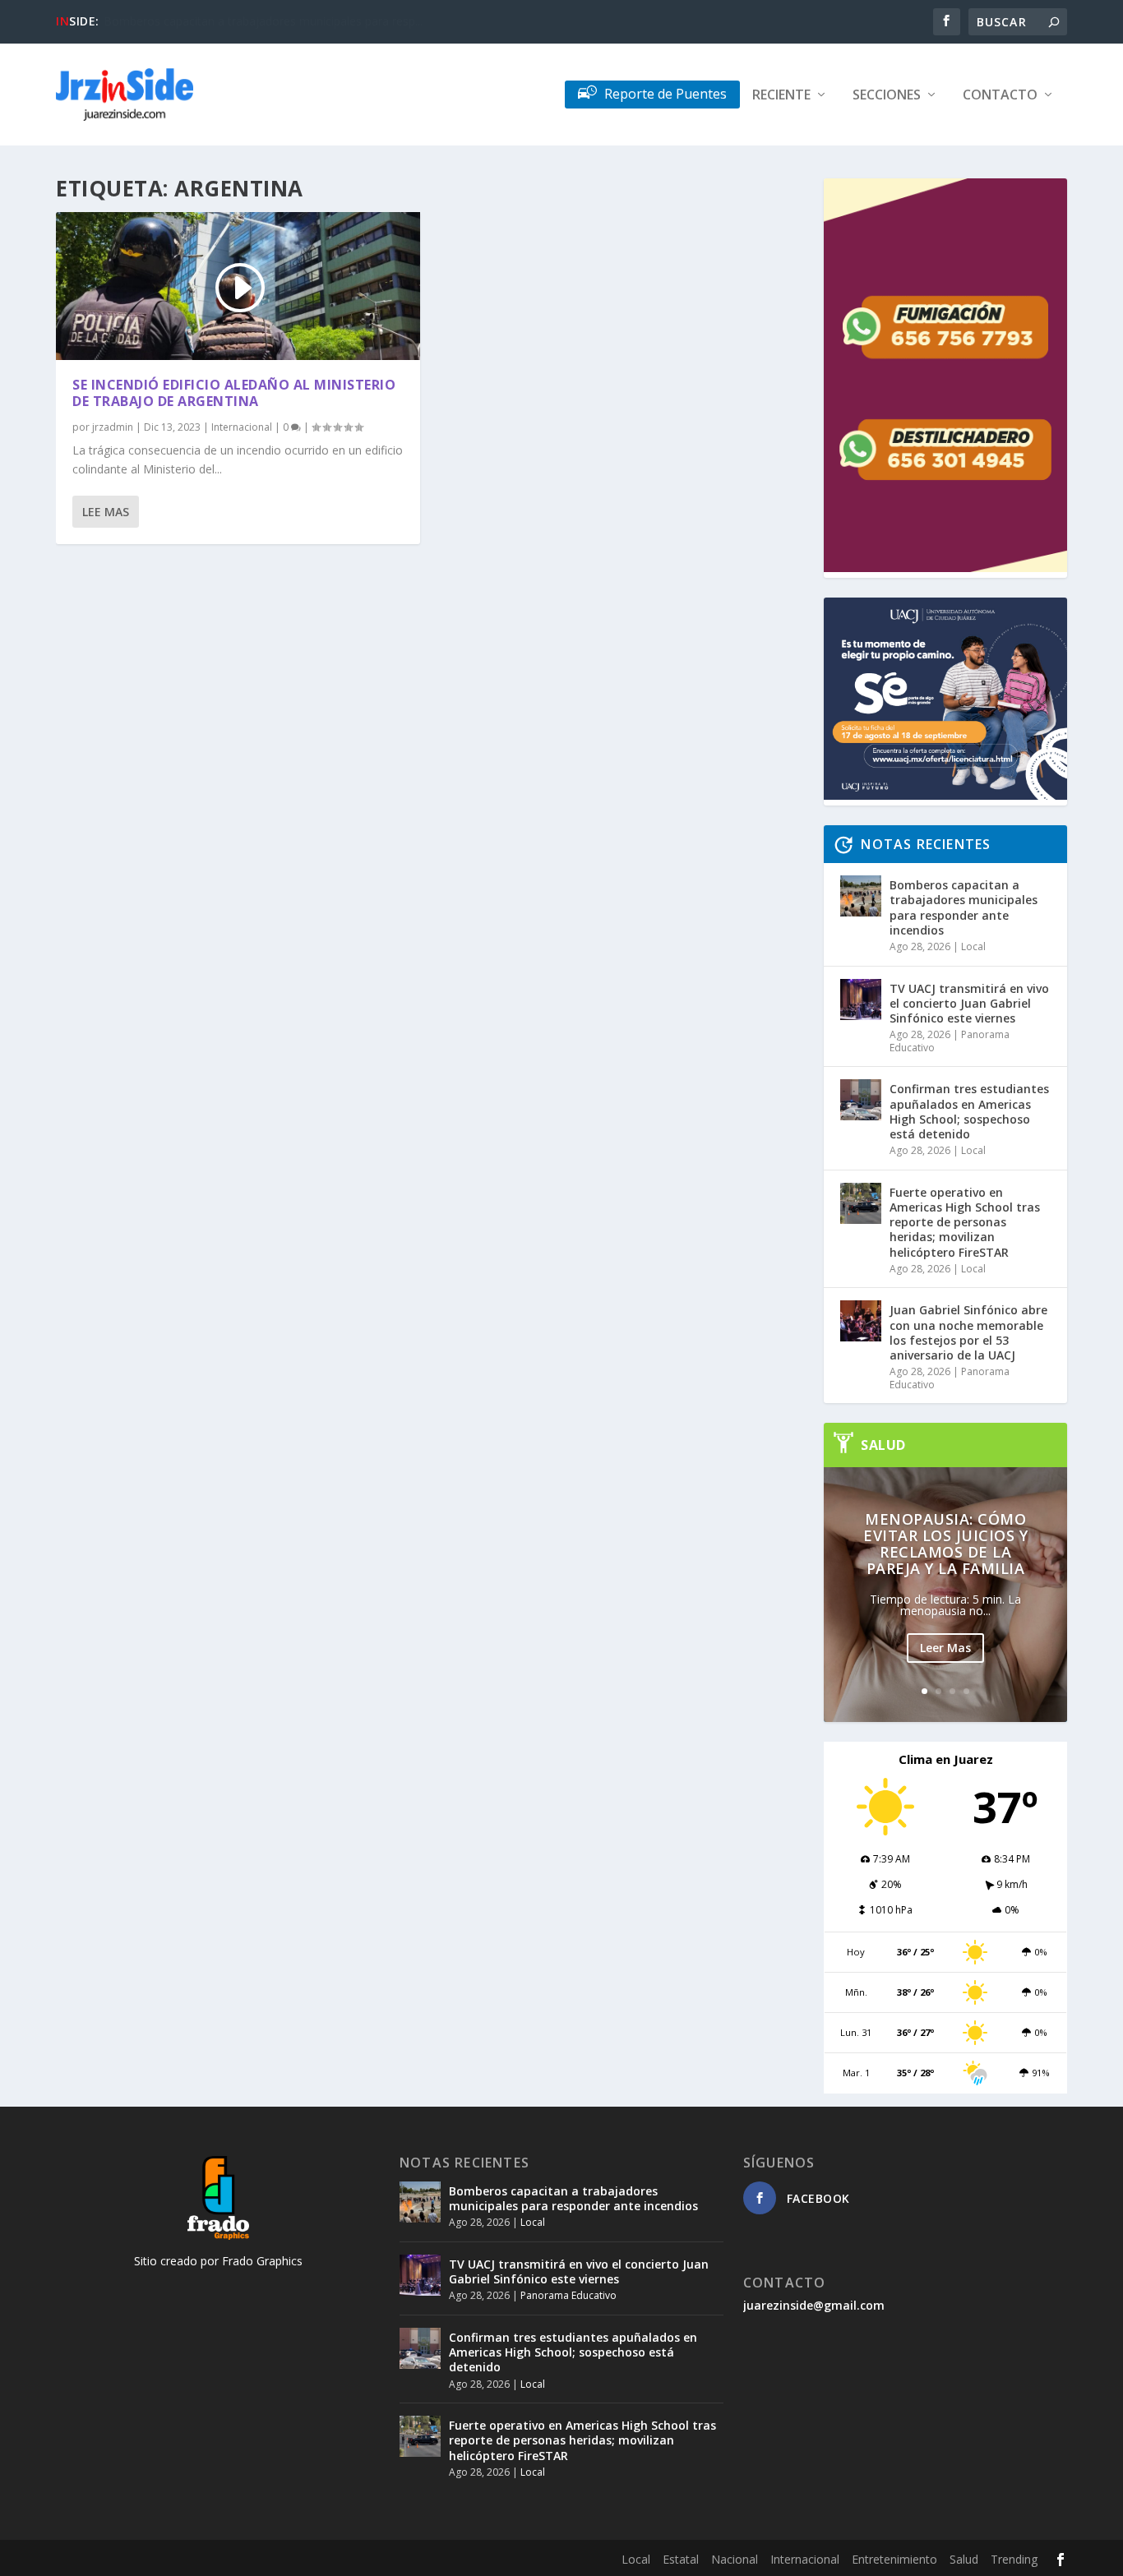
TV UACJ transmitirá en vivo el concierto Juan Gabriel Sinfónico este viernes (969, 1003)
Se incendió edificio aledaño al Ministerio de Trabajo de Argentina (234, 393)
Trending (1014, 2559)
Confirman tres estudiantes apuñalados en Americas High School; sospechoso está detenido (969, 1111)
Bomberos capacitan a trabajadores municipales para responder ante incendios (964, 907)
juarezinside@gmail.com (814, 2305)
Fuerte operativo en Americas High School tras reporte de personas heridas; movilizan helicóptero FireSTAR (965, 1222)
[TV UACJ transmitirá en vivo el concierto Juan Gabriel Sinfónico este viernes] (861, 999)
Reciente (781, 96)
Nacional (735, 2559)
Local (973, 946)
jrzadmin (113, 427)
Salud (964, 2559)
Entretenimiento (894, 2559)
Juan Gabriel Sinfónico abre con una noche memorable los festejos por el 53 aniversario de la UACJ (968, 1332)
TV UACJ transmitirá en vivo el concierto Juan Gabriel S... (251, 21)
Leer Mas (945, 1648)
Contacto (1000, 96)
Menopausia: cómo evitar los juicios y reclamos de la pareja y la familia (945, 1544)
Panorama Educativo (568, 2295)
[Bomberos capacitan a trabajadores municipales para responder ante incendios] (861, 896)
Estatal (681, 2559)
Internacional (242, 427)
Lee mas (106, 512)
